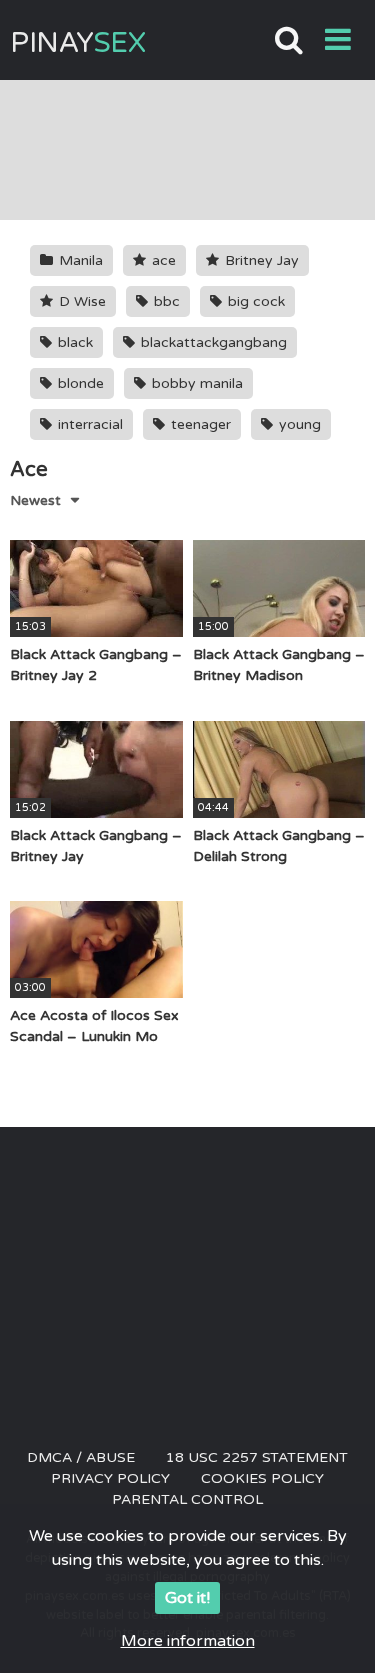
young (298, 424)
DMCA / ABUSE (81, 1457)
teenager (199, 424)
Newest (35, 500)
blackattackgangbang (212, 342)
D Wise (80, 301)
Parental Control (187, 1499)
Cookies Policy (262, 1478)
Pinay (77, 43)
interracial (88, 424)
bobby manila (195, 383)
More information (188, 1641)
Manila (79, 260)
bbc (165, 301)
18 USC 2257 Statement (257, 1457)
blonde (79, 383)
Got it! (187, 1598)
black (73, 342)
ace (162, 260)
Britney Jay (260, 260)
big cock (254, 301)
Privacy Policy (110, 1478)
